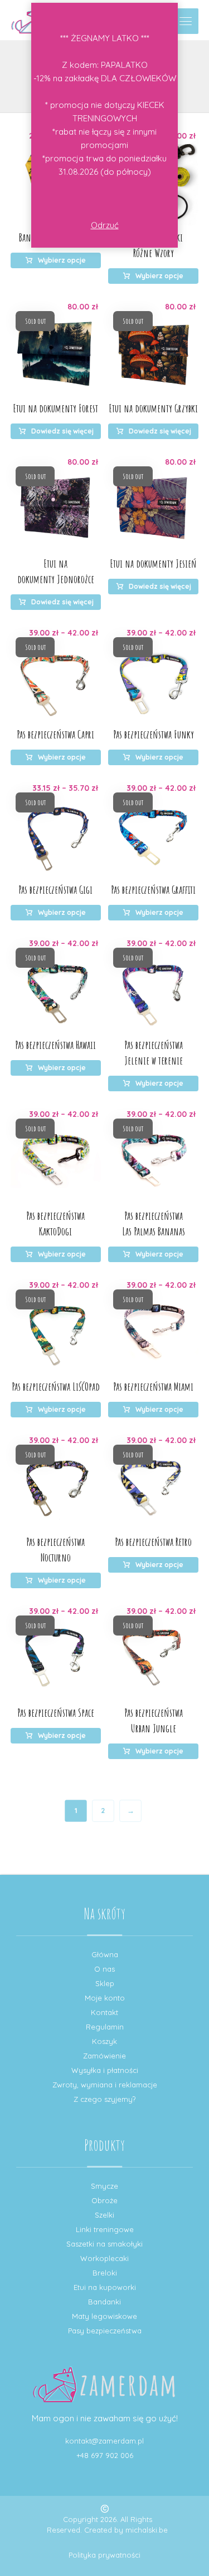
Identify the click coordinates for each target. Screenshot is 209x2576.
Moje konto (105, 1998)
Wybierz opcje (62, 260)
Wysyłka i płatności (105, 2070)
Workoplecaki (104, 2258)
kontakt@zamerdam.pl (104, 2441)
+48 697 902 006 (105, 2455)
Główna (105, 1954)
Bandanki (104, 2302)
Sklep (105, 1983)
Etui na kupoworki (105, 2287)
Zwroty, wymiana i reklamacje (105, 2085)
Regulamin (105, 2027)
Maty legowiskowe (104, 2316)
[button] (186, 21)
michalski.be (147, 2530)
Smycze (104, 2186)
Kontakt (104, 2012)
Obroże (104, 2200)
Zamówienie (104, 2056)
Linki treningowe (105, 2229)
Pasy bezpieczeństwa (105, 2331)
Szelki (104, 2215)
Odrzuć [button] (105, 225)
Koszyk (104, 2041)
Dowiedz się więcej (62, 431)
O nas (104, 1969)
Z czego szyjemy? (104, 2099)
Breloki (105, 2273)
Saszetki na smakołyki (104, 2244)
